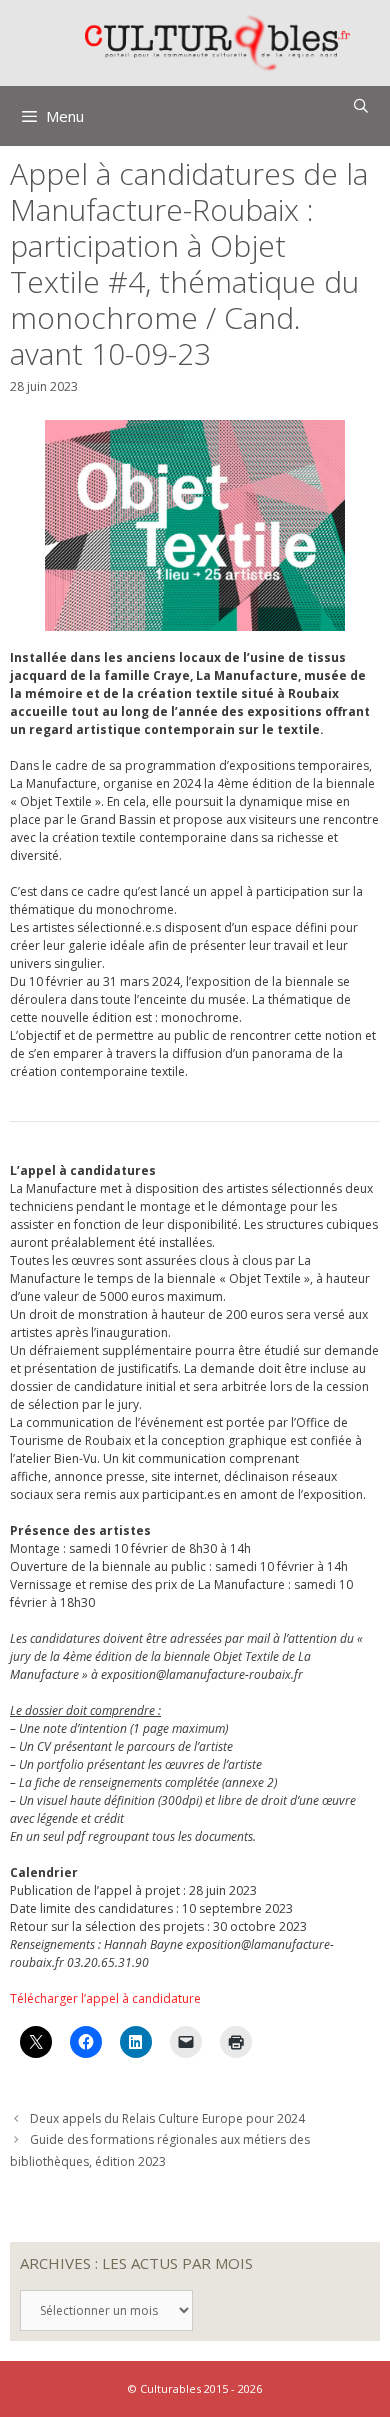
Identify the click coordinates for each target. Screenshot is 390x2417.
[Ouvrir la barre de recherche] (361, 106)
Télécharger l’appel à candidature (105, 1998)
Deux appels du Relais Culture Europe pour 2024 (167, 2118)
